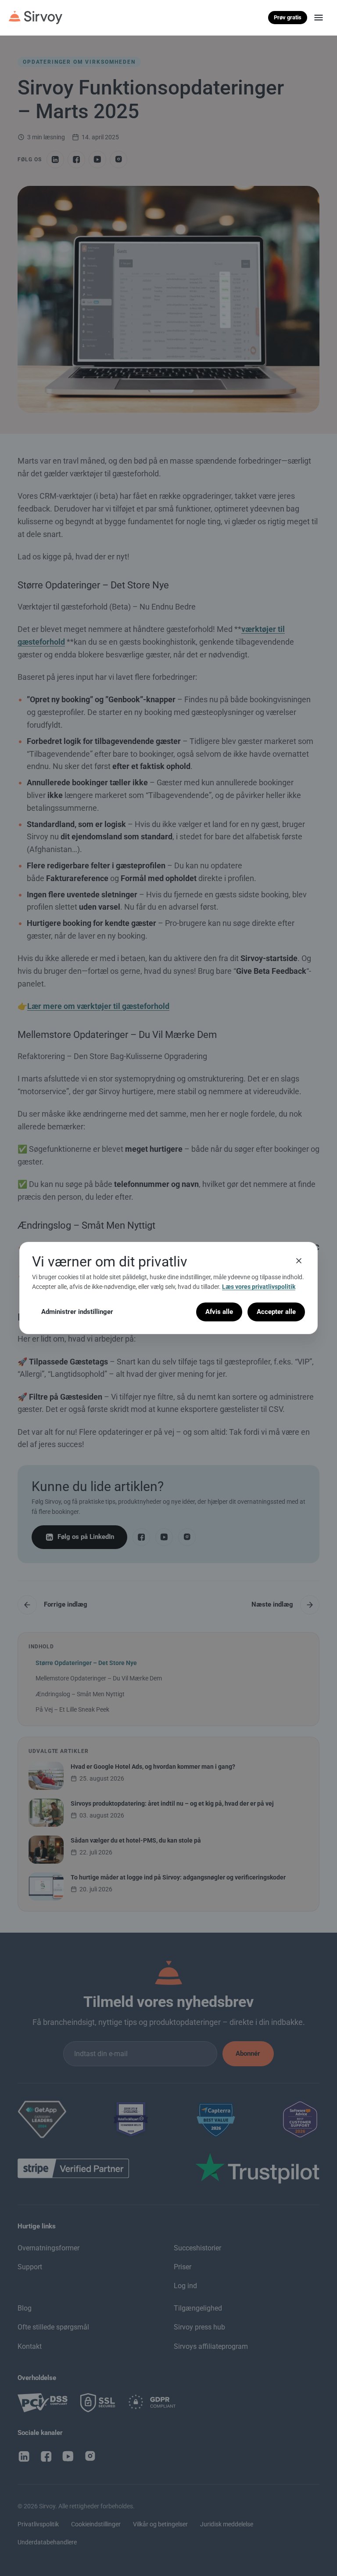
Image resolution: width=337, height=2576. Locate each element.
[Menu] (319, 18)
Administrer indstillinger (77, 1312)
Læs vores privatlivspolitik (259, 1287)
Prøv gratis (288, 17)
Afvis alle (219, 1312)
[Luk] (299, 1261)
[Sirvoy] (36, 18)
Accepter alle (276, 1312)
